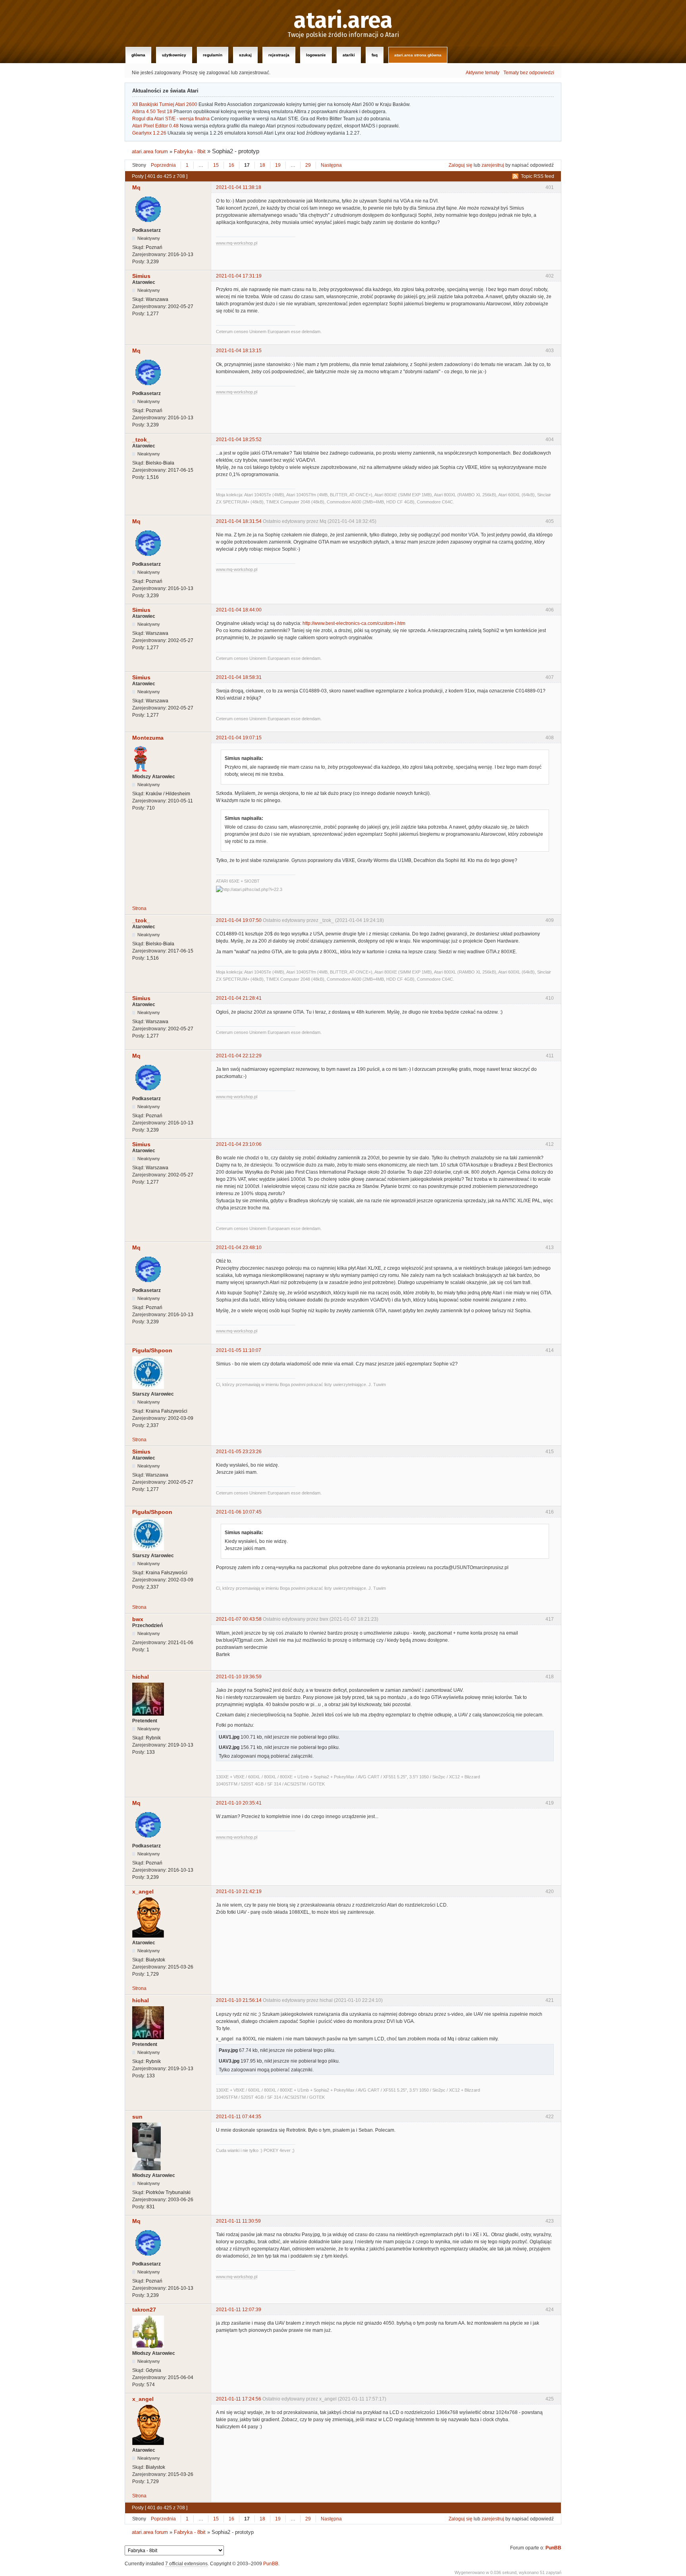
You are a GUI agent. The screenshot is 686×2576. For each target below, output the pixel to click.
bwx (138, 1619)
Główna (138, 55)
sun (137, 2117)
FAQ (375, 55)
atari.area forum (150, 151)
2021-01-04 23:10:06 (239, 1144)
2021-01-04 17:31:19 (239, 276)
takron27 (144, 2310)
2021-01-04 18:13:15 (239, 351)
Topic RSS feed (538, 176)
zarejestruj (493, 165)
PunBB (553, 2548)
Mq (136, 187)
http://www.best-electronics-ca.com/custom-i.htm (354, 623)
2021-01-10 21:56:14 (239, 2000)
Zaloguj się (461, 165)
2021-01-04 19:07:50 (239, 920)
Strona (139, 908)
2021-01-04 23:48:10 (239, 1248)
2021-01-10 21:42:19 (239, 1892)
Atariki (349, 55)
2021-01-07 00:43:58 (239, 1619)
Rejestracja (279, 55)
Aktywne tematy (483, 73)
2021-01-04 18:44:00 (239, 610)
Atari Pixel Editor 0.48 (155, 126)
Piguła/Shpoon (152, 1350)
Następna (331, 165)
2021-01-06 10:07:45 (239, 1512)
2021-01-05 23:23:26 (239, 1452)
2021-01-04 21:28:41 (239, 998)
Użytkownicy (174, 55)
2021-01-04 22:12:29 (239, 1056)
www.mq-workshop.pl (237, 243)
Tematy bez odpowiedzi (529, 73)
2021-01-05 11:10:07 (239, 1350)
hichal (141, 1677)
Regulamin (213, 55)
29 (308, 165)
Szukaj (245, 55)
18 (262, 165)
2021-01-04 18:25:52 (239, 440)
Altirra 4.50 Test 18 (152, 112)
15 (216, 165)
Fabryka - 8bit (190, 151)
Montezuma (148, 738)
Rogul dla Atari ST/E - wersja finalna (171, 119)
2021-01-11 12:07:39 (239, 2310)
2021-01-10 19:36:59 (239, 1677)
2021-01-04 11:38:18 (239, 187)
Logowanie (316, 55)
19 (278, 165)
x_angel (143, 1892)
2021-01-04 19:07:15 (239, 738)
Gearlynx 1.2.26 (149, 133)
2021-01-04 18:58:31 (239, 677)
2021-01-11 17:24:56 (239, 2399)
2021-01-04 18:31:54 (239, 521)
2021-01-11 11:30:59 (238, 2221)
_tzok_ (141, 440)
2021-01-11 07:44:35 (239, 2117)
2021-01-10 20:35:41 (239, 1803)
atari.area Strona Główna (418, 55)
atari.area (343, 21)
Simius (141, 276)
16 (231, 165)
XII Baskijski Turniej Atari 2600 (165, 104)
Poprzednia (163, 165)
